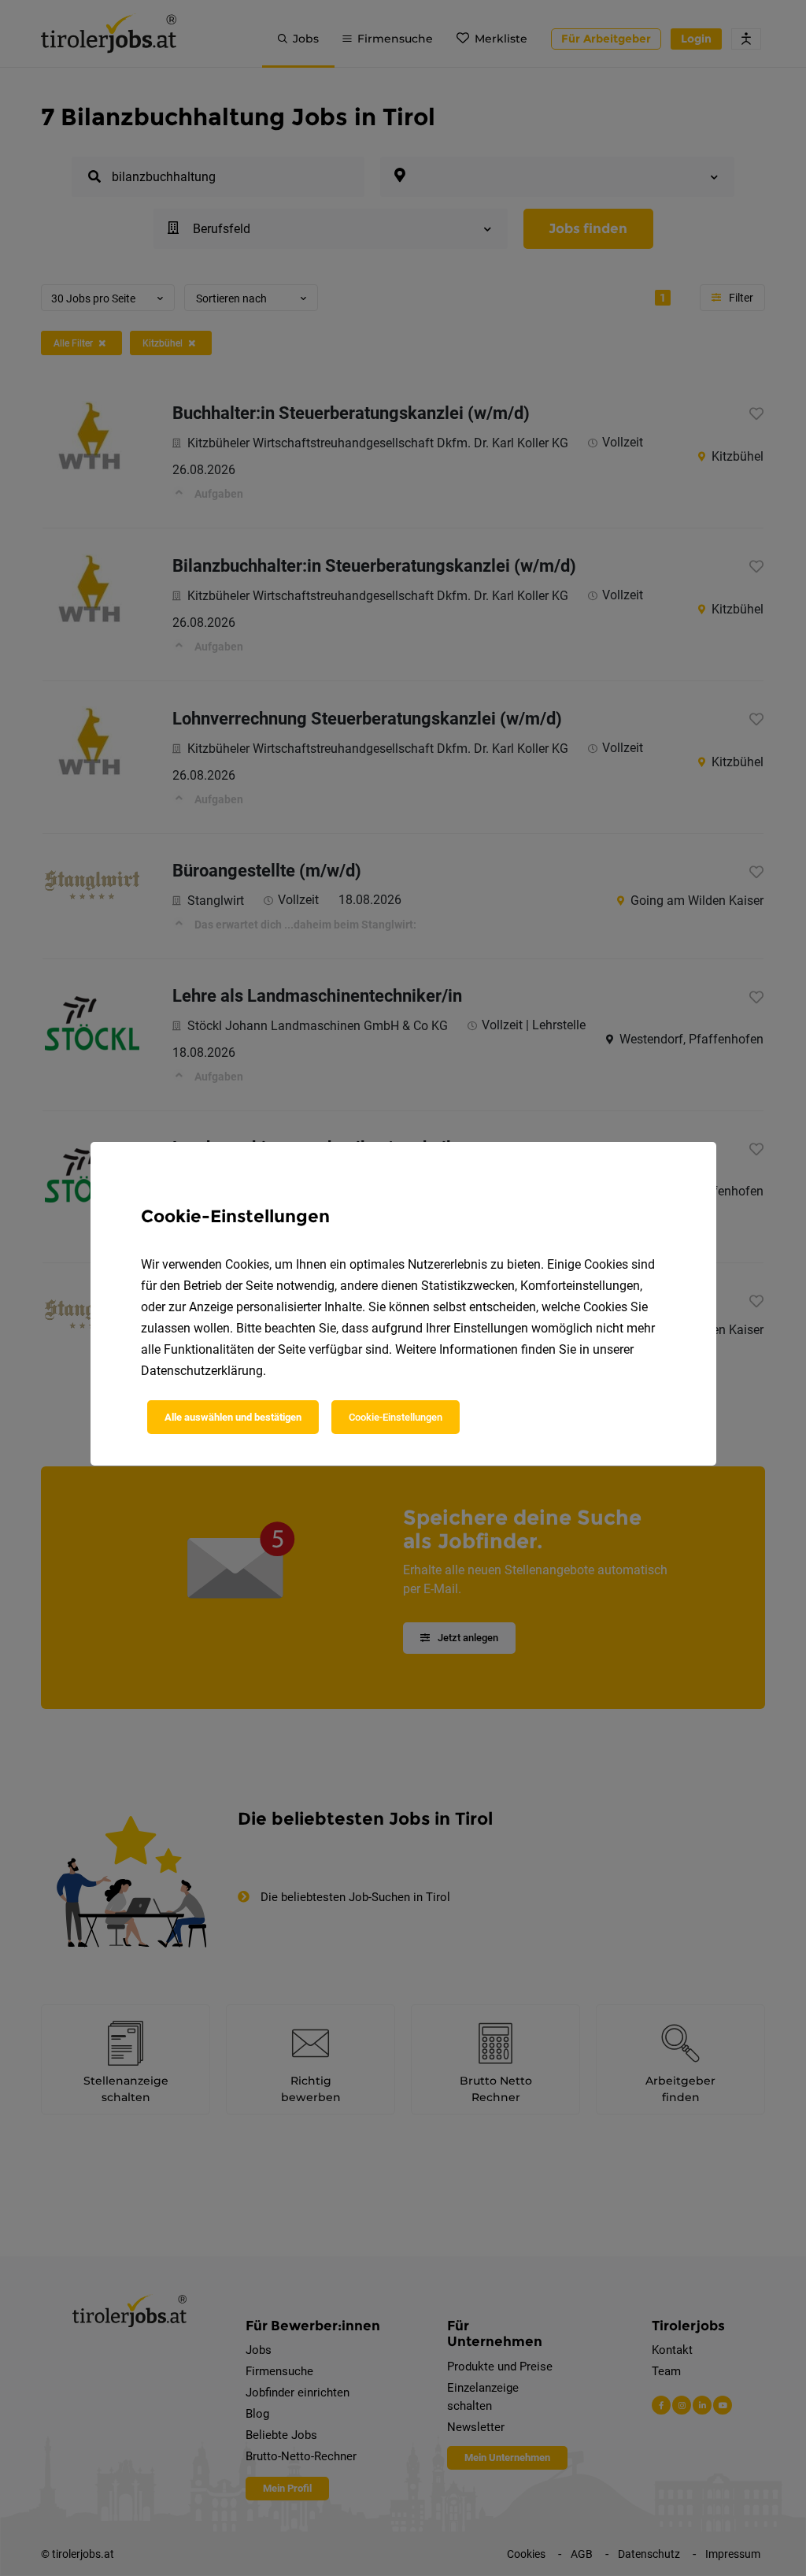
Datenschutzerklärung (202, 1371)
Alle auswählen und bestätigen (233, 1417)
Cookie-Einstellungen (396, 1417)
